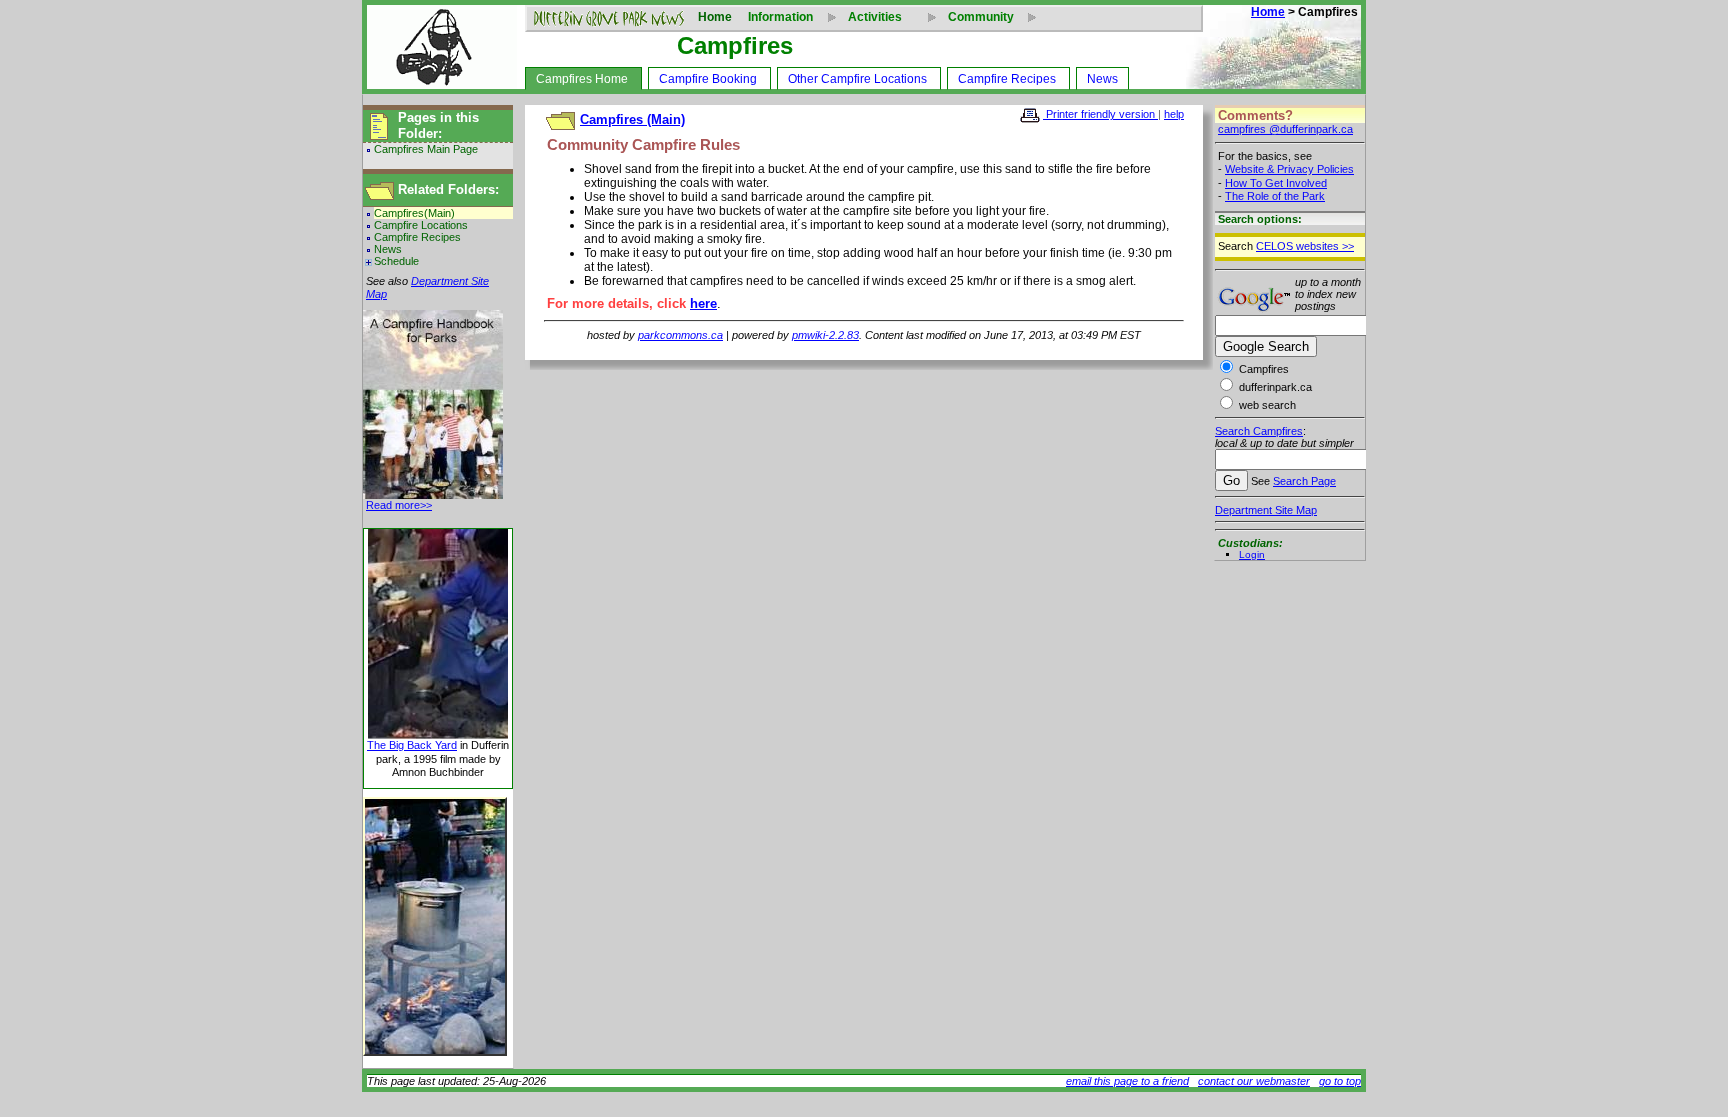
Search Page (1304, 481)
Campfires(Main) (414, 213)
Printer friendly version (1100, 114)
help (1174, 114)
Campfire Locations (421, 225)
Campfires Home (582, 79)
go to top (1340, 1081)
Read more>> (399, 505)
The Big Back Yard (412, 745)
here (703, 303)
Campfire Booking (708, 79)
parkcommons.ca (680, 335)
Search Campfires (1259, 431)
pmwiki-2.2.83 (825, 335)
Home (715, 17)
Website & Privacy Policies (1289, 169)
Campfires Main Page (426, 149)
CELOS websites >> (1305, 246)
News (1102, 79)
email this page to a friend (1127, 1081)
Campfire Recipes (1007, 79)
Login (1252, 554)
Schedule (396, 261)
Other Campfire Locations (857, 79)
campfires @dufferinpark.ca (1285, 129)
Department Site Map (1266, 510)
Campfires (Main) (632, 119)
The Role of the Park (1275, 196)
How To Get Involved (1276, 183)
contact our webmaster (1254, 1081)
